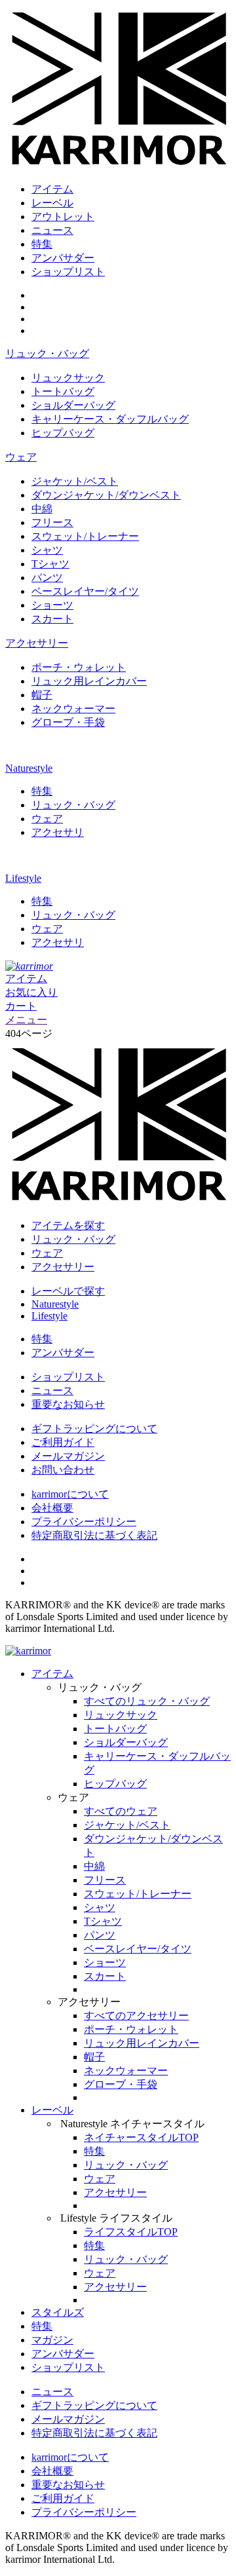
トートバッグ (63, 391)
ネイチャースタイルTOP (141, 2137)
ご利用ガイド (63, 1442)
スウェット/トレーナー (85, 536)
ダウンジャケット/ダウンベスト (106, 495)
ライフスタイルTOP (131, 2232)
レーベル (52, 203)
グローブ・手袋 (68, 722)
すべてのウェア (121, 1811)
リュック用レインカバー (89, 681)
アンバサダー (63, 258)
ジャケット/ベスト (75, 481)
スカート (52, 619)
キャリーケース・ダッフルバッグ (110, 419)
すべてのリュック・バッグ (147, 1701)
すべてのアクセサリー (136, 2016)
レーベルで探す (68, 1291)
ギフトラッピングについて (94, 1429)
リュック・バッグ (47, 353)
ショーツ (52, 605)
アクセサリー (37, 643)
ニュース (52, 230)
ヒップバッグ (63, 433)
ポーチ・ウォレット (79, 667)
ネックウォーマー (73, 709)
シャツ (47, 550)
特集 (42, 244)
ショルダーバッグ (73, 405)
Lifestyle (23, 878)
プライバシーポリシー (84, 1522)
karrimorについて (70, 1494)
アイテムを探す (68, 1225)
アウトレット (63, 217)
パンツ (47, 578)
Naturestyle (29, 768)
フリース (52, 522)
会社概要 (52, 1508)
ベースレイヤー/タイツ (85, 591)
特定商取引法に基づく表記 (94, 1535)
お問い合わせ (63, 1470)
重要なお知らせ (68, 1404)
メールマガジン (68, 1456)
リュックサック (68, 378)
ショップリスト (68, 272)
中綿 (42, 509)
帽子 (42, 695)
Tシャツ (50, 564)
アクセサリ (58, 832)
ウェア (21, 457)
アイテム (52, 189)
